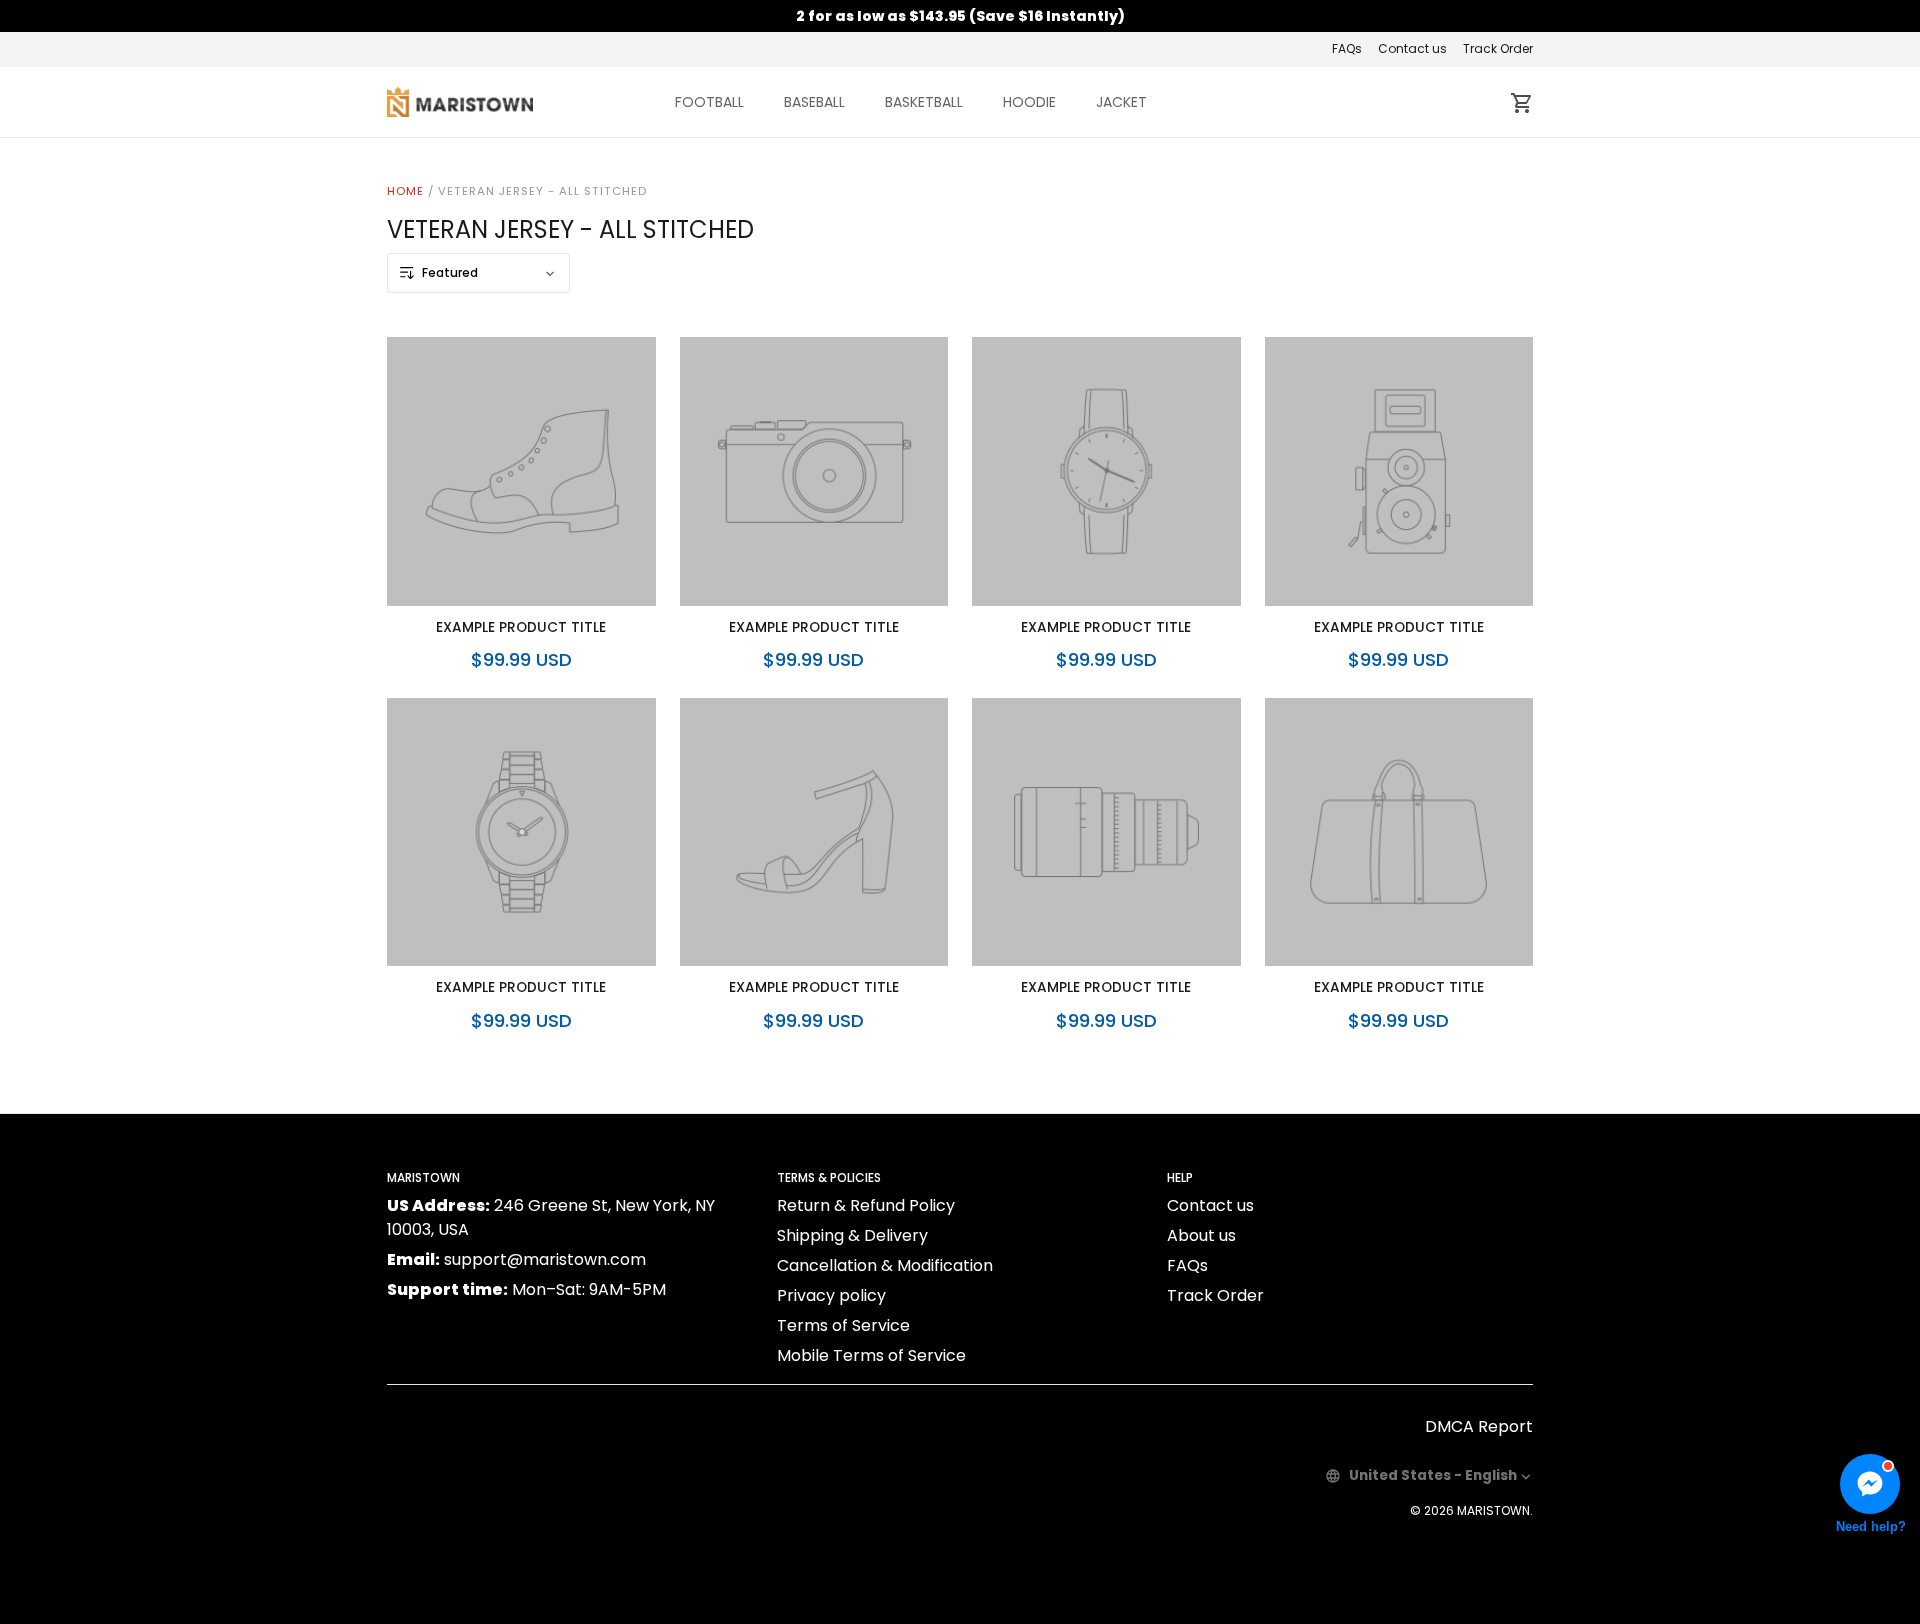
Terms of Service (843, 1325)
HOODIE (1029, 102)
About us (1201, 1235)
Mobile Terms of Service (871, 1355)
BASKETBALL (924, 102)
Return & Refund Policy (866, 1205)
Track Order (1498, 48)
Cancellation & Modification (885, 1265)
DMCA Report (1479, 1426)
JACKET (1121, 102)
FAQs (1347, 48)
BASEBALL (814, 102)
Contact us (1412, 48)
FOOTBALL (709, 102)
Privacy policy (831, 1295)
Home (405, 191)
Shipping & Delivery (852, 1235)
